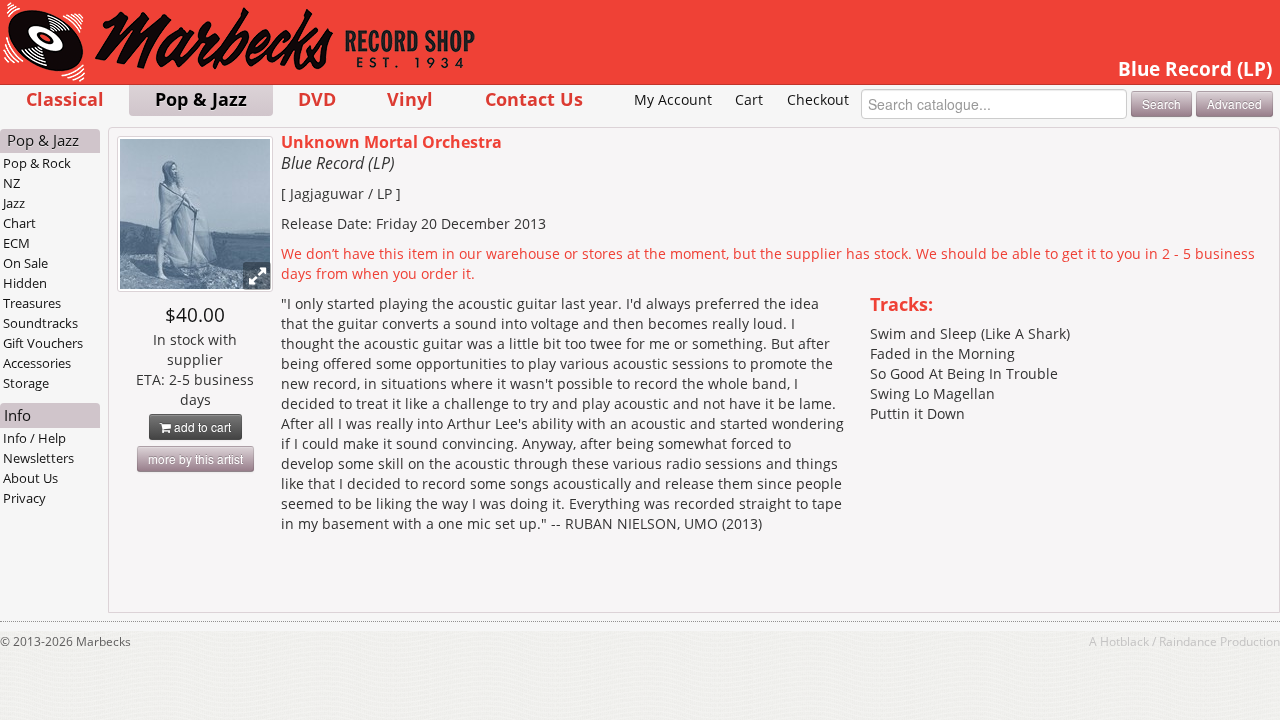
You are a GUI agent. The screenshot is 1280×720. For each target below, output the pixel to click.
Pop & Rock (37, 163)
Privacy (24, 498)
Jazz (14, 203)
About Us (30, 478)
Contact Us (534, 98)
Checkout (818, 99)
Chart (19, 223)
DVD (317, 98)
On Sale (25, 263)
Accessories (37, 363)
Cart (749, 99)
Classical (65, 98)
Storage (26, 383)
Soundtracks (40, 323)
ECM (16, 243)
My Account (673, 99)
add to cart (201, 426)
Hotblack (1124, 641)
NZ (11, 183)
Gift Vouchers (43, 343)
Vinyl (410, 98)
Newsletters (38, 458)
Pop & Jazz (201, 98)
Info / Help (34, 438)
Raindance (1188, 641)
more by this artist (195, 458)
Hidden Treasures (32, 293)
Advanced (1234, 103)
